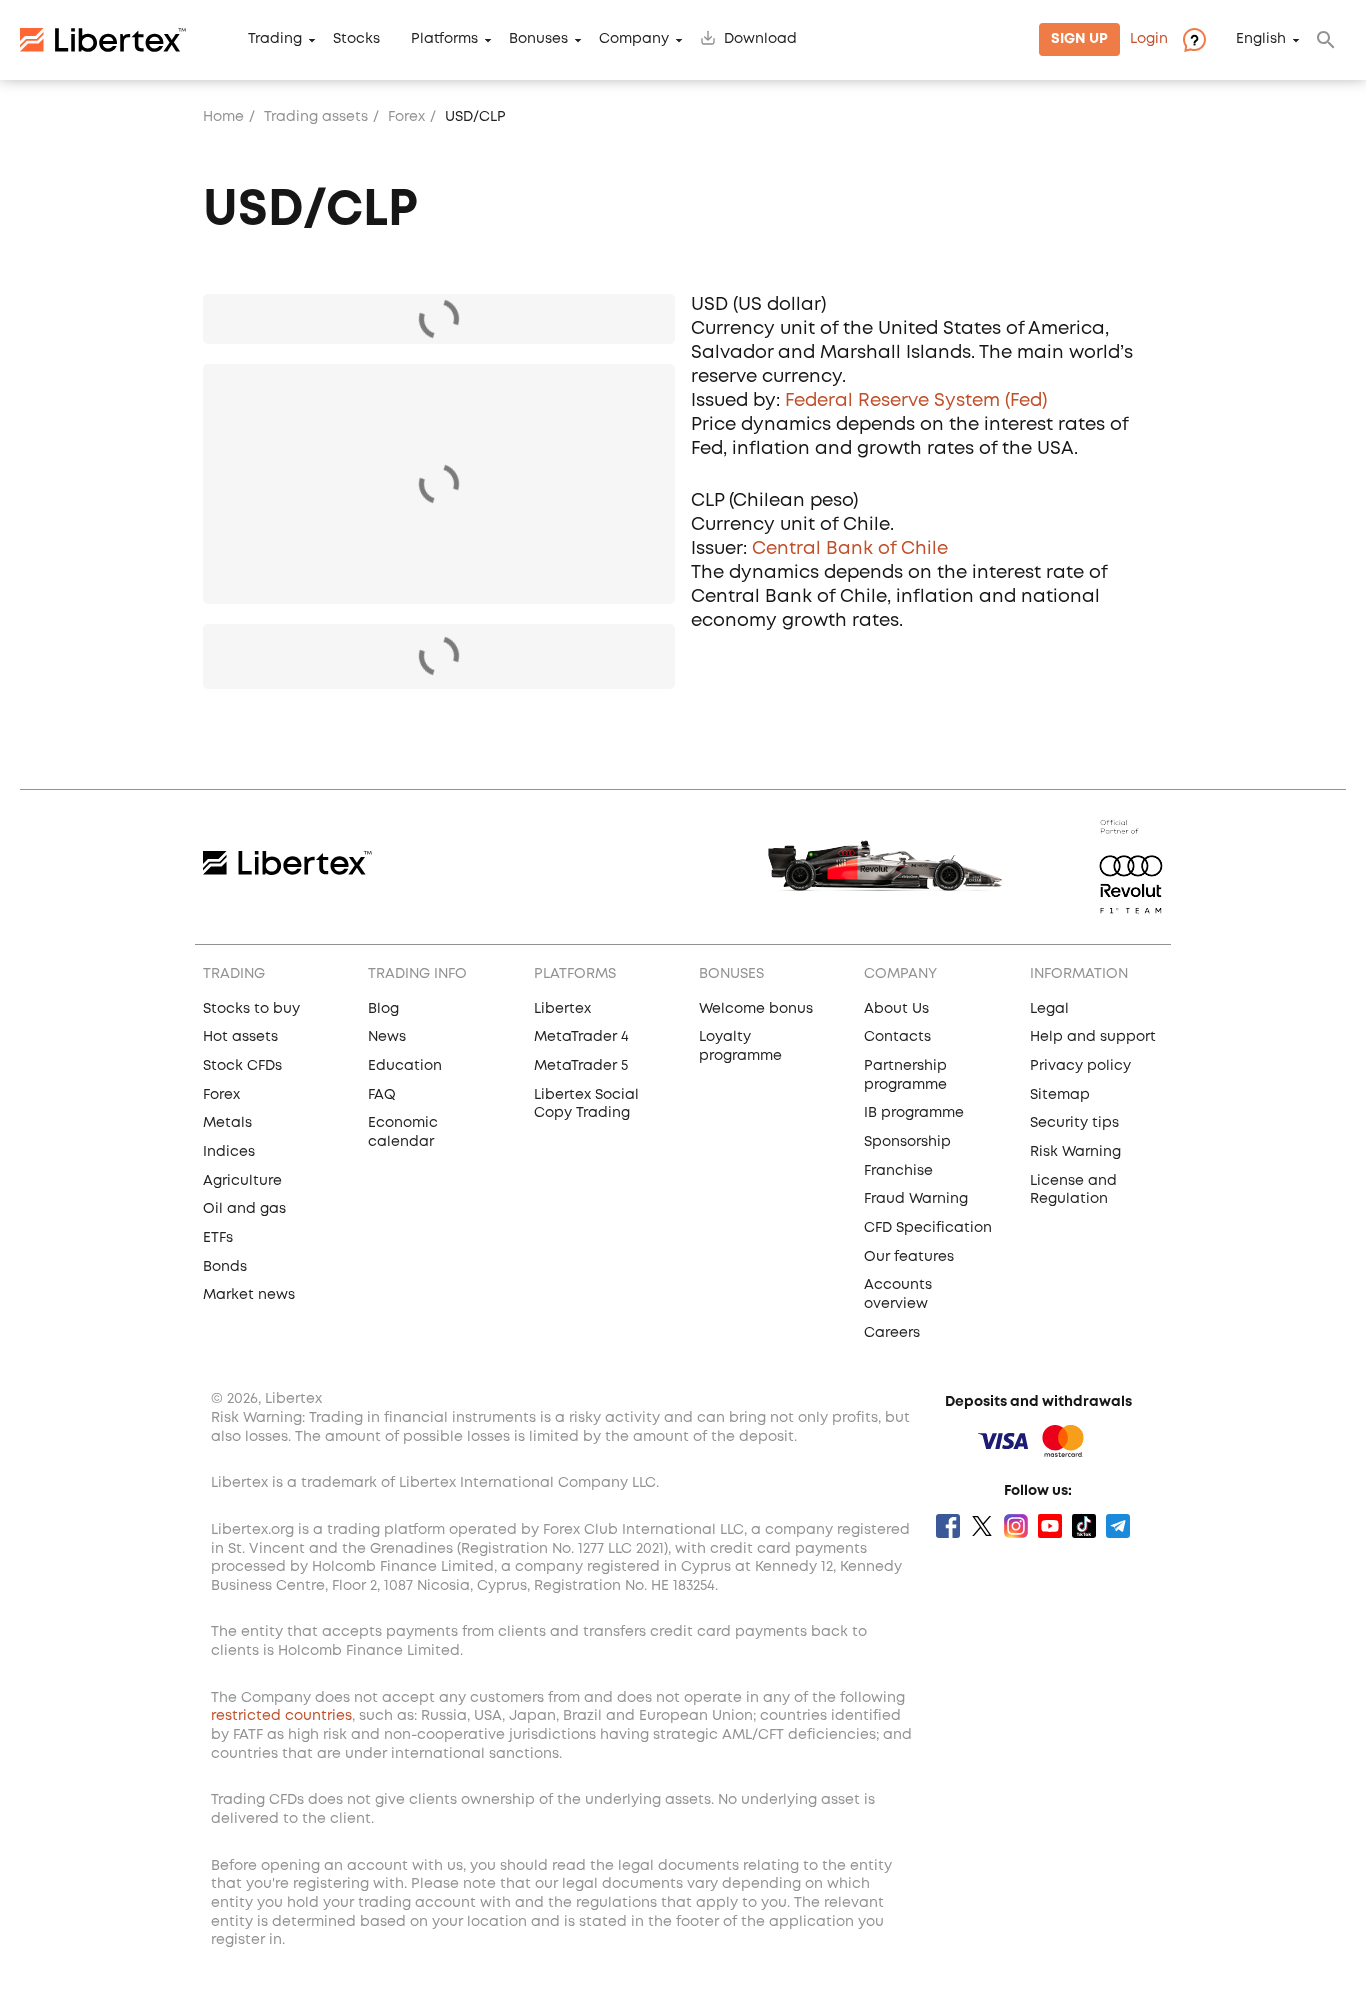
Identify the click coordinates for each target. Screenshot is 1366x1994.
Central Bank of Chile (850, 549)
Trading (275, 40)
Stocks (356, 40)
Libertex (562, 1009)
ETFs (218, 1238)
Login (1149, 40)
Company (634, 40)
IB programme (914, 1113)
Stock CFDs (242, 1066)
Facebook (948, 1526)
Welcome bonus (756, 1009)
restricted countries (281, 1716)
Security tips (1074, 1123)
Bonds (225, 1267)
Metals (227, 1123)
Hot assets (240, 1037)
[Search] (1326, 40)
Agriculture (242, 1181)
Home (223, 117)
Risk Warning (1075, 1152)
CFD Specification (928, 1228)
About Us (896, 1009)
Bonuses (538, 40)
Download (760, 40)
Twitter (982, 1526)
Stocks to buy (251, 1009)
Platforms (444, 40)
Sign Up (1079, 40)
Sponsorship (907, 1142)
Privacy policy (1080, 1066)
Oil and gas (244, 1209)
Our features (909, 1257)
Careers (892, 1333)
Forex (406, 117)
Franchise (898, 1171)
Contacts (897, 1037)
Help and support (1093, 1037)
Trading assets (316, 117)
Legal (1049, 1009)
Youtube (1050, 1526)
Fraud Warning (916, 1199)
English (1261, 40)
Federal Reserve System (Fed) (916, 401)
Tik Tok (1084, 1526)
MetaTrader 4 (581, 1037)
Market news (249, 1295)
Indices (229, 1152)
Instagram (1016, 1526)
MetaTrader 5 (581, 1066)
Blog (383, 1009)
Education (405, 1066)
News (387, 1037)
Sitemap (1060, 1095)
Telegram (1118, 1526)
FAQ (382, 1095)
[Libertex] (103, 40)
